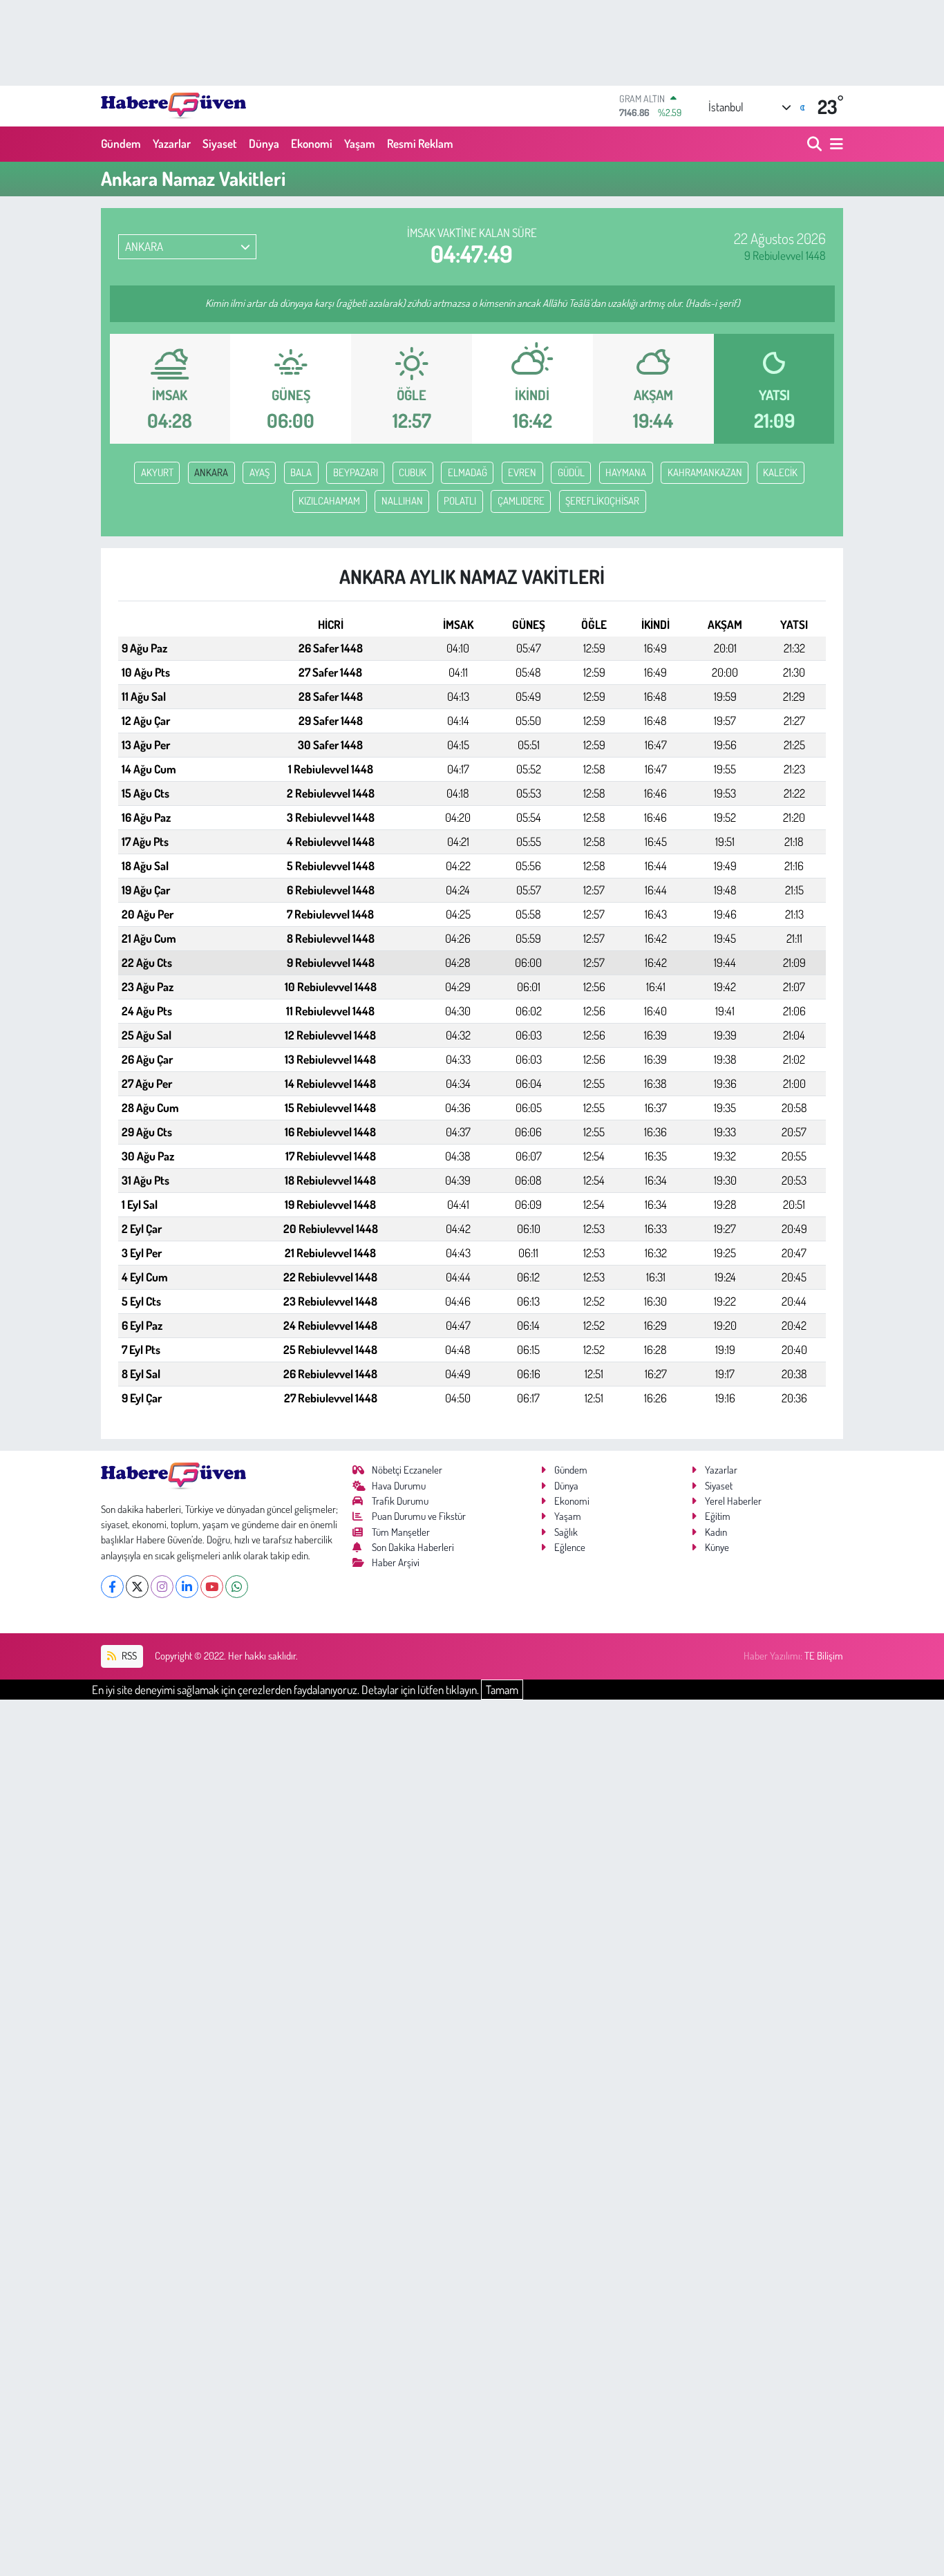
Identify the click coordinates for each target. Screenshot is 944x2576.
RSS (128, 1656)
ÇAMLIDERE (521, 501)
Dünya (264, 143)
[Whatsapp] (237, 1587)
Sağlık (566, 1532)
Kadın (716, 1532)
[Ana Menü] (834, 144)
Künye (717, 1547)
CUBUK (413, 472)
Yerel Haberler (733, 1501)
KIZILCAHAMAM (329, 501)
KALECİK (780, 472)
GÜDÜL (571, 472)
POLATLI (460, 501)
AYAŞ (259, 472)
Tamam (502, 1690)
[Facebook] (112, 1587)
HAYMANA (626, 472)
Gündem (121, 143)
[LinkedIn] (187, 1587)
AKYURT (157, 472)
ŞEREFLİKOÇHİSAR (602, 501)
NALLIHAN (402, 501)
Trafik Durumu (400, 1501)
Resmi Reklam (420, 143)
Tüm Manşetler (401, 1532)
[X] (137, 1587)
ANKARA (211, 472)
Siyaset (220, 143)
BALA (301, 472)
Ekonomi (312, 143)
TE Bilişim (824, 1656)
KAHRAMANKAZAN (705, 472)
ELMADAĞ (468, 472)
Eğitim (718, 1516)
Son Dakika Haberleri (413, 1547)
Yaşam (360, 143)
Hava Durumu (399, 1486)
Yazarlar (172, 143)
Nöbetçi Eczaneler (407, 1470)
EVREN (522, 472)
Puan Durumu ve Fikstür (419, 1516)
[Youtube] (212, 1587)
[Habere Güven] (173, 106)
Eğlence (570, 1547)
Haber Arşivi (396, 1562)
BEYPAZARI (356, 472)
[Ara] (816, 144)
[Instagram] (162, 1587)
